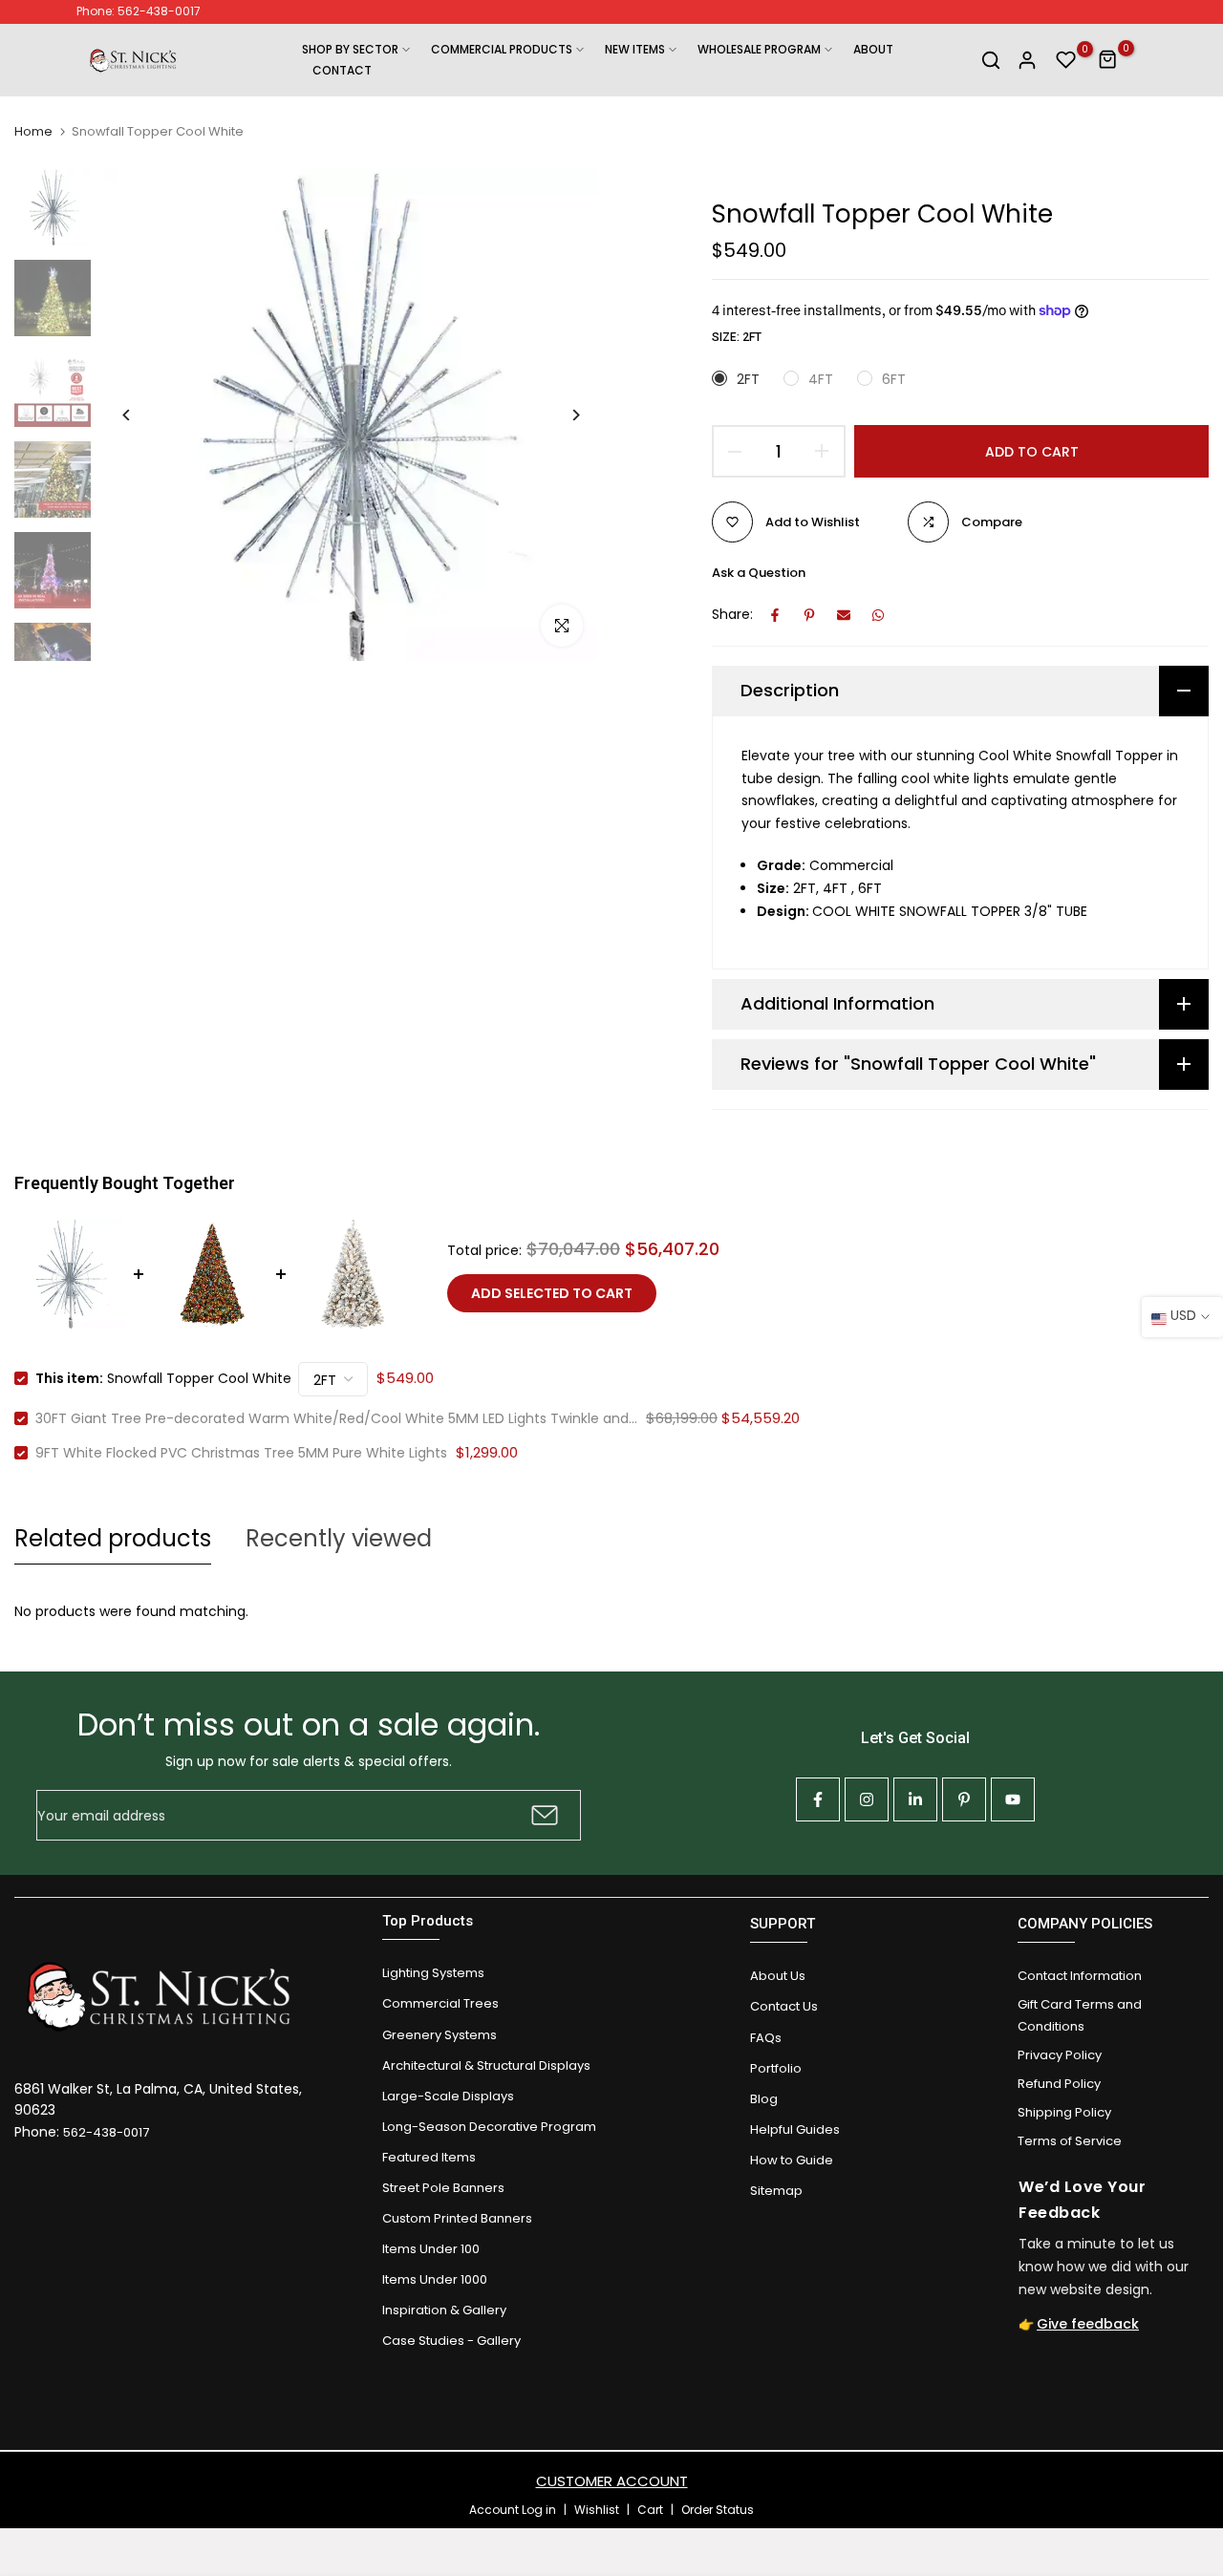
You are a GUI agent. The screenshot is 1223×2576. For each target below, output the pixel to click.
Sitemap (776, 2191)
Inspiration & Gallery (444, 2310)
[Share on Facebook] (775, 615)
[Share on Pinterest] (809, 615)
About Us (778, 1976)
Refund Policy (1059, 2084)
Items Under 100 (431, 2249)
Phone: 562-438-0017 (139, 11)
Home (33, 132)
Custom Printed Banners (457, 2218)
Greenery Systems (440, 2035)
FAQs (766, 2038)
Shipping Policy (1064, 2112)
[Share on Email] (844, 615)
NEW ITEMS (635, 49)
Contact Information (1080, 1976)
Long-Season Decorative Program (489, 2127)
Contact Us (784, 2006)
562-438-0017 (106, 2132)
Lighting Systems (433, 1973)
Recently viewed (339, 1538)
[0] (1066, 60)
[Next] (561, 415)
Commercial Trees (440, 2003)
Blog (764, 2099)
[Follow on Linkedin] (915, 1799)
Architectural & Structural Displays (486, 2065)
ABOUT (873, 49)
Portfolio (776, 2068)
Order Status (718, 2510)
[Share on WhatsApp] (878, 615)
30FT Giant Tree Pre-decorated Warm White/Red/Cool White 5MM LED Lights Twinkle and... (336, 1418)
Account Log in (513, 2510)
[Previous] (141, 415)
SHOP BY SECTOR (350, 49)
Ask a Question (759, 573)
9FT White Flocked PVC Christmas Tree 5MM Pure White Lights (241, 1453)
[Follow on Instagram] (867, 1799)
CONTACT (342, 70)
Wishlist (597, 2510)
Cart (650, 2510)
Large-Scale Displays (448, 2096)
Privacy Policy (1060, 2055)
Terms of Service (1070, 2141)
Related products (113, 1538)
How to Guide (792, 2160)
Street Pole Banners (443, 2188)
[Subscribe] (542, 1815)
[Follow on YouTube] (1013, 1799)
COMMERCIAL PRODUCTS (502, 49)
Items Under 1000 (435, 2279)
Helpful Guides (795, 2129)
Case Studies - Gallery (451, 2341)
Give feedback (1088, 2324)
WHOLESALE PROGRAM (759, 49)
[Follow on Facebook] (818, 1799)
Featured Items (429, 2157)
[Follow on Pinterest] (964, 1799)
